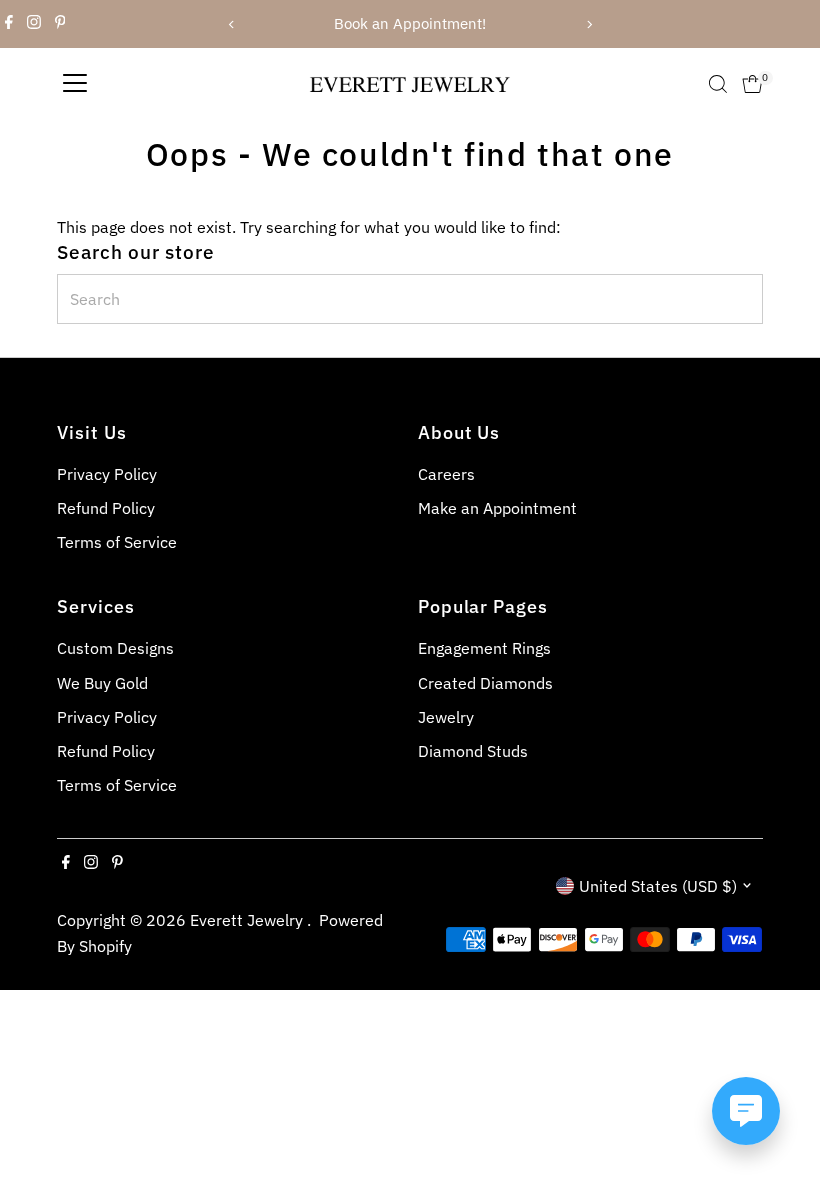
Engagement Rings (484, 648)
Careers (446, 474)
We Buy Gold (102, 683)
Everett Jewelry (248, 920)
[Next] (588, 24)
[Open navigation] (75, 84)
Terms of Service (117, 542)
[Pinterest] (60, 24)
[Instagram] (34, 24)
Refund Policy (106, 508)
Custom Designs (115, 648)
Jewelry (446, 717)
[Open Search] (718, 84)
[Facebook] (9, 24)
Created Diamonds (485, 683)
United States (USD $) (658, 886)
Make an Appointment (497, 508)
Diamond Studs (473, 751)
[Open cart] (752, 84)
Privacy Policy (107, 474)
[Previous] (231, 24)
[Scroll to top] (780, 1125)
